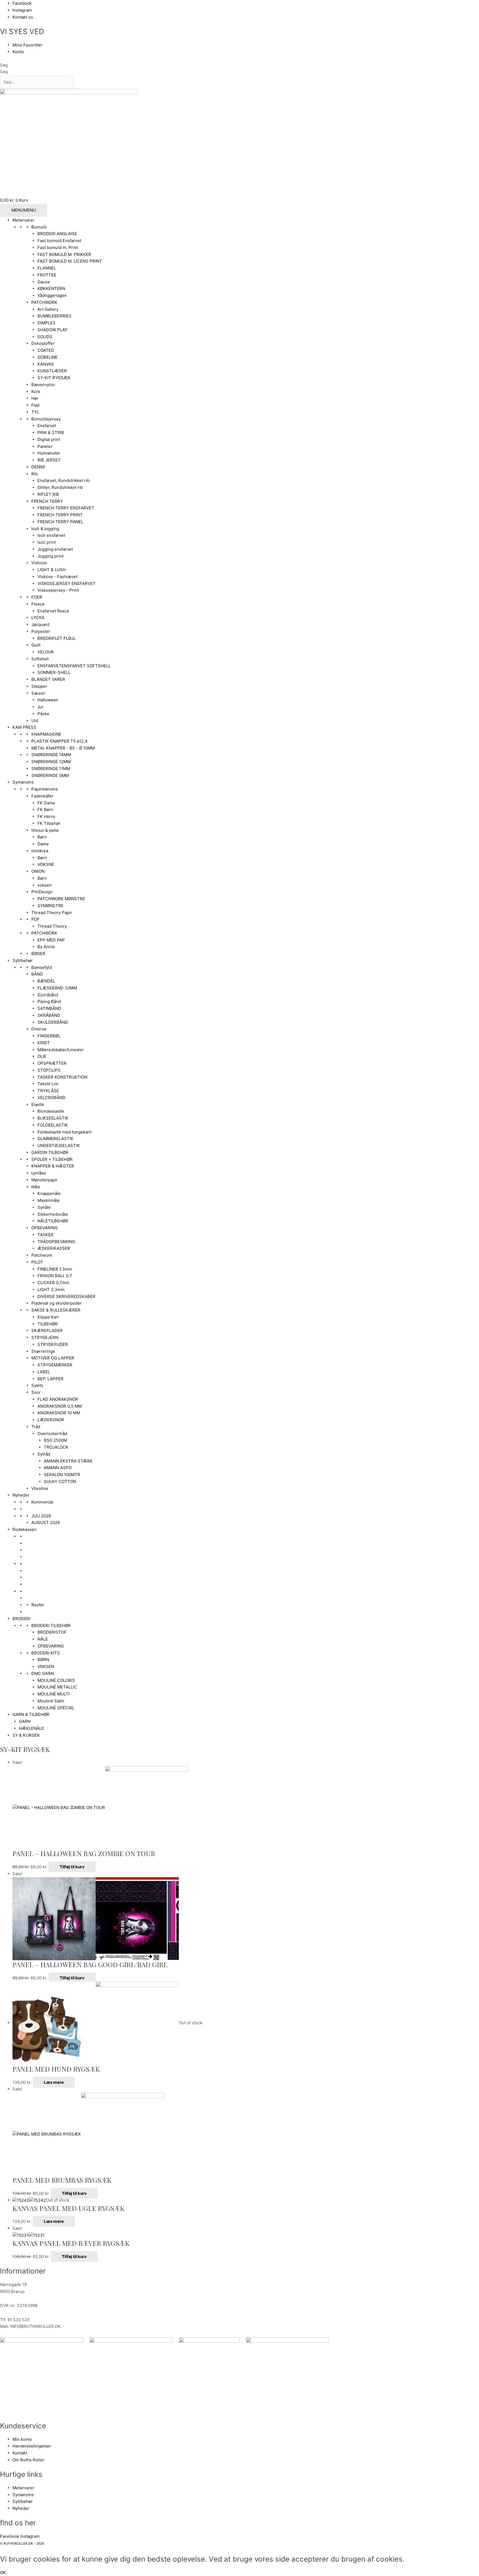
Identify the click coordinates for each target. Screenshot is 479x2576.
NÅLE (43, 1639)
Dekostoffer (43, 343)
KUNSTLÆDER (52, 371)
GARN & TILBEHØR (31, 1714)
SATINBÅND (49, 1008)
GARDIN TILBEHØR (50, 1152)
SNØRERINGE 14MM (51, 755)
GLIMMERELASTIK (55, 1139)
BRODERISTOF (52, 1632)
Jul (40, 707)
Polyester (41, 631)
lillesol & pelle (45, 830)
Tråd (36, 1427)
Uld (35, 721)
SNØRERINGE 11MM (51, 769)
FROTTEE (47, 275)
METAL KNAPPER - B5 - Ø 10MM (63, 748)
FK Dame (46, 803)
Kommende (42, 1502)
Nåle (36, 1187)
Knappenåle (49, 1193)
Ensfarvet (47, 426)
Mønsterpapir (44, 1180)
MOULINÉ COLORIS (56, 1680)
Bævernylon (43, 385)
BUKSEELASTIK (53, 1118)
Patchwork (42, 1255)
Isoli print (47, 542)
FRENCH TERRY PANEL (60, 522)
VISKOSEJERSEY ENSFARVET (67, 583)
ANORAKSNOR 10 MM (59, 1413)
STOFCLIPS (49, 1070)
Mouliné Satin (51, 1701)
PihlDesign (42, 892)
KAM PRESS (24, 727)
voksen (44, 885)
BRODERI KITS (46, 1653)
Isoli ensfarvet (51, 535)
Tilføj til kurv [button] (72, 1867)
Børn (42, 837)
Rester (38, 1605)
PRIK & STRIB (51, 433)
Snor (36, 1392)
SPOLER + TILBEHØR (52, 1159)
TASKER (45, 1235)
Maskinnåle (49, 1200)
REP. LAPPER (50, 1379)
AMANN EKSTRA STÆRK (68, 1461)
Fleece (38, 604)
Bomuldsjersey (46, 419)
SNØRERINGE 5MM (50, 775)
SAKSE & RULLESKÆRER (56, 1310)
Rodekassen (25, 1529)
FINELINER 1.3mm (55, 1269)
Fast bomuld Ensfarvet (59, 241)
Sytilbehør (23, 960)
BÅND (37, 974)
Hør (35, 398)
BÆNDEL (46, 981)
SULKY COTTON (60, 1481)
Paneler (45, 446)
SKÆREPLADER (47, 1331)
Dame (43, 844)
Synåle (44, 1207)
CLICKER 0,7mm (53, 1283)
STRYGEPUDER (53, 1344)
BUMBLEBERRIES (54, 316)
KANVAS (46, 364)
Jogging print (50, 556)
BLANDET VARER (48, 679)
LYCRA (38, 618)
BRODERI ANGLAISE (57, 234)
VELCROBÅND (51, 1098)
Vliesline (40, 1488)
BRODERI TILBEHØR (51, 1626)
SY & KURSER (26, 1735)
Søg (4, 65)
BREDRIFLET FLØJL (57, 638)
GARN (25, 1721)
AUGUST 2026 (46, 1522)
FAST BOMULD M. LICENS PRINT (70, 261)
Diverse (39, 1029)
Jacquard (40, 624)
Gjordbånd (48, 995)
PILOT (37, 1262)
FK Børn (45, 810)
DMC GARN (43, 1673)
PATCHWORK (44, 302)
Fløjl (35, 405)
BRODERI (21, 1619)
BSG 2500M (55, 1440)
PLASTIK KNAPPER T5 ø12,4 (59, 741)
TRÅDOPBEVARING (56, 1242)
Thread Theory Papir (52, 913)
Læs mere (54, 2082)
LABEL (44, 1372)
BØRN (43, 1660)
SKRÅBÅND (49, 1015)
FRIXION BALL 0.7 (55, 1276)
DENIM (38, 467)
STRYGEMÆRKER (55, 1365)
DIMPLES (46, 323)
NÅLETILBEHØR (53, 1221)
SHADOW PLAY (53, 330)
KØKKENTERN (51, 288)
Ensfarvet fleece (53, 611)
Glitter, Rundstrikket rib (60, 487)
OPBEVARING (44, 1228)
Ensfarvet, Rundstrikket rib (63, 480)
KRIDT (44, 1043)
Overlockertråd (52, 1434)
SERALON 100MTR (62, 1475)
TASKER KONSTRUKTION (62, 1077)
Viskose (39, 563)
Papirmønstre (45, 789)
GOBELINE (48, 357)
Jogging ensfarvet (55, 549)
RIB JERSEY (49, 460)
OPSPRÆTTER (52, 1063)
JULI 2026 (41, 1516)
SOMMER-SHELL (54, 672)
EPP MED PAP (51, 940)
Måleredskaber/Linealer (61, 1050)
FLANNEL (47, 268)
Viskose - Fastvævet (58, 577)
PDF (35, 919)
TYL (35, 412)
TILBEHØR (48, 1324)
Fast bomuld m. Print (58, 247)
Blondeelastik (51, 1111)
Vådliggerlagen (52, 295)
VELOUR (46, 652)
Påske (43, 714)
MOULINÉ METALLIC (57, 1687)
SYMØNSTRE (50, 906)
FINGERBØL (49, 1036)
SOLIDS (45, 337)
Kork (36, 392)
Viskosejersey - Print (58, 590)
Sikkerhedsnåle (53, 1214)
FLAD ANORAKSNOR (58, 1399)
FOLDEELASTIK (53, 1125)
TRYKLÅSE (48, 1091)
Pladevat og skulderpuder (57, 1303)
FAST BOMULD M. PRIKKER (64, 254)
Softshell (40, 659)
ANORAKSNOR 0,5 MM (60, 1406)
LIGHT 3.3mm (51, 1290)
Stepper (39, 686)
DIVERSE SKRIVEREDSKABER (66, 1296)
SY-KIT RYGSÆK (54, 378)
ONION (38, 871)
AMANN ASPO (58, 1468)
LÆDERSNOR (51, 1420)
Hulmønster (49, 453)
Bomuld (39, 227)
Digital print (49, 439)
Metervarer (23, 220)
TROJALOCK (56, 1447)
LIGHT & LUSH (52, 570)
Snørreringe (43, 1351)
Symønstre (23, 782)
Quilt (36, 645)
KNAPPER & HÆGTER (53, 1166)
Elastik (38, 1104)
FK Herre (46, 816)
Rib (35, 474)
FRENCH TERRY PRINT (60, 515)
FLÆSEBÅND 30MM (57, 988)
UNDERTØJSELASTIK (59, 1145)
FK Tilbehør (49, 823)
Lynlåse (39, 1173)
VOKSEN (46, 1667)
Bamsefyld (42, 967)
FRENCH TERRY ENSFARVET (66, 508)
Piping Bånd (49, 1001)
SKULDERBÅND (53, 1022)
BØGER (38, 954)
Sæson (38, 693)
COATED (46, 350)
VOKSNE (46, 864)
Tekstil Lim (48, 1084)
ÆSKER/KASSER (54, 1248)
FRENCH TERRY (47, 501)
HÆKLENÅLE (31, 1728)
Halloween (48, 700)
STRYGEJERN (45, 1337)
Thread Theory (52, 926)
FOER (37, 597)
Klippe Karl (48, 1317)
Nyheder (21, 1495)
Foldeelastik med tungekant (64, 1132)
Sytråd (44, 1454)
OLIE (42, 1056)
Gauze (44, 282)
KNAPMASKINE (46, 734)
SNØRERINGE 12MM (51, 762)
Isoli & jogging (45, 529)
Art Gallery (48, 309)
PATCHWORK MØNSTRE (61, 899)
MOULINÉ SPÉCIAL (56, 1708)
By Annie (46, 947)
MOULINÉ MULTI (53, 1694)
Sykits (37, 1385)
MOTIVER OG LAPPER (53, 1358)
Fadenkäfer (42, 796)
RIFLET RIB (48, 494)
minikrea (40, 851)
